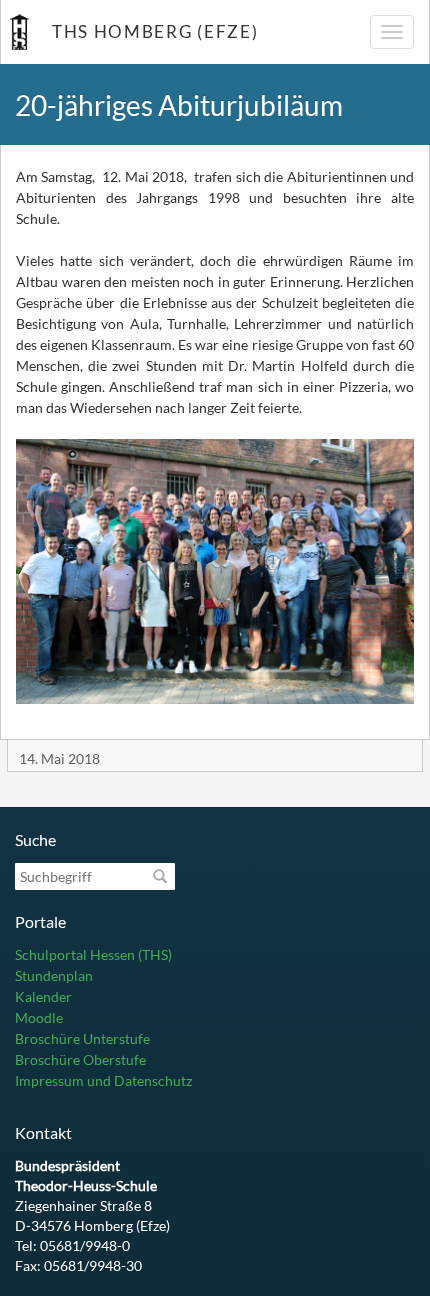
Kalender (43, 996)
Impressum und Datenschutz (103, 1080)
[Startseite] (19, 32)
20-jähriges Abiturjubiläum (179, 105)
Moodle (39, 1017)
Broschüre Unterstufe (82, 1038)
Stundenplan (54, 975)
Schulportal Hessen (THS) (93, 954)
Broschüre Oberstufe (80, 1059)
